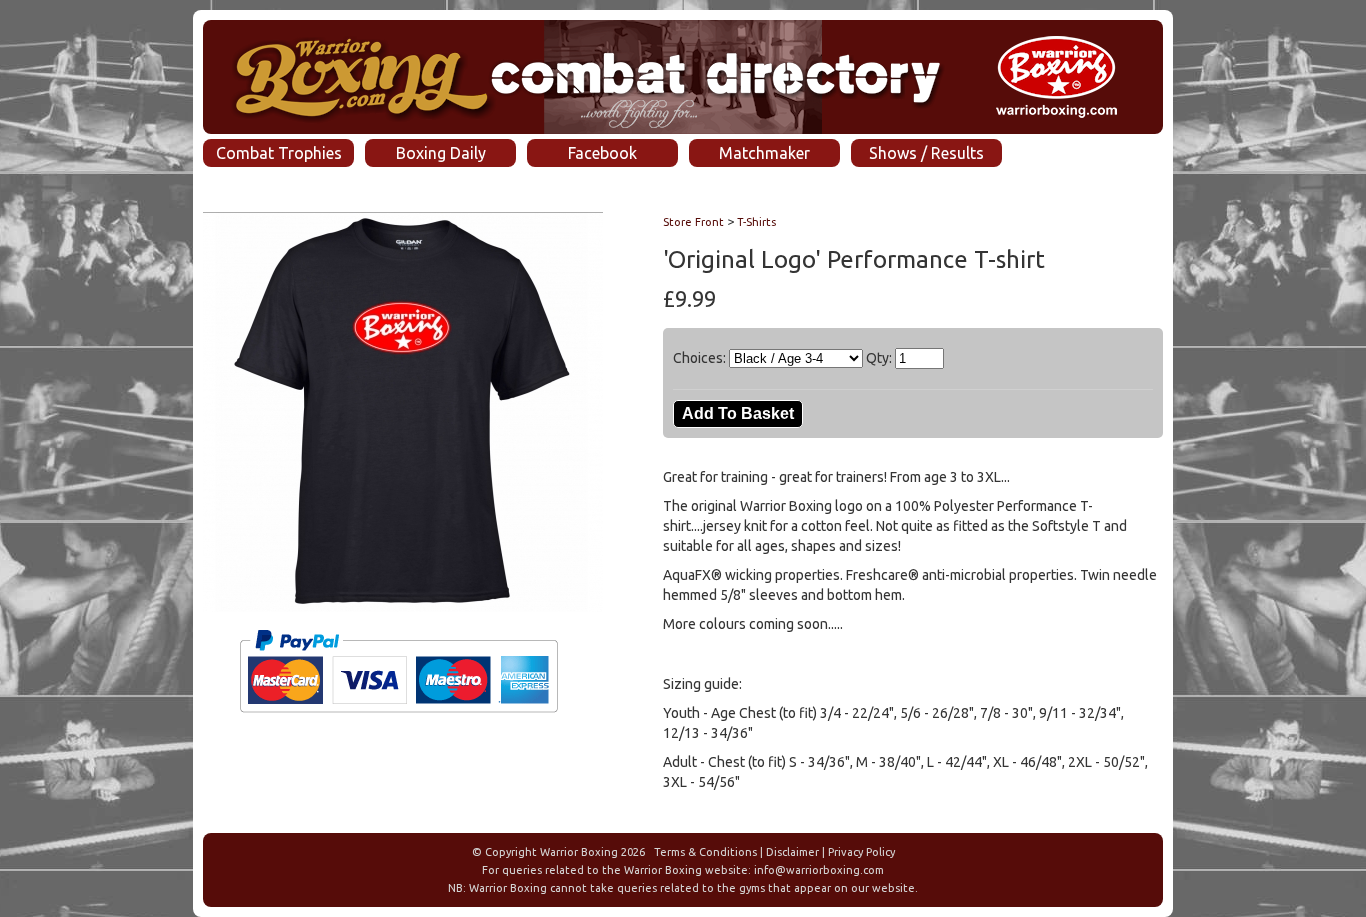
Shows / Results (926, 153)
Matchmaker (764, 153)
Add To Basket (738, 413)
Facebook (602, 153)
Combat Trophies (279, 153)
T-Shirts (756, 222)
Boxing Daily (441, 153)
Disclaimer (792, 852)
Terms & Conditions (705, 852)
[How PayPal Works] (398, 721)
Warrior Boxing (579, 852)
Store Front (693, 222)
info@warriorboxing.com (819, 870)
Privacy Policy (861, 852)
